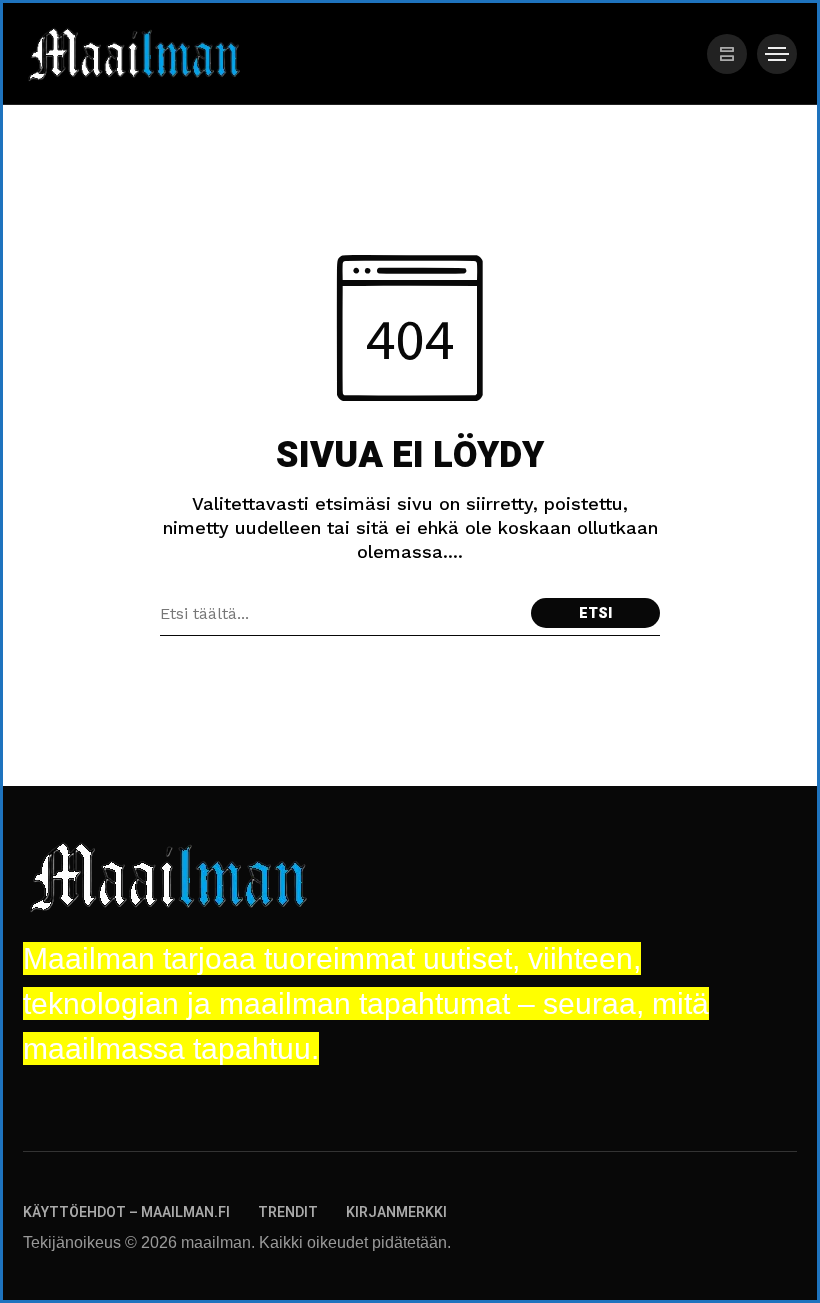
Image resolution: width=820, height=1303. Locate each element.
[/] (727, 54)
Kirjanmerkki (396, 1212)
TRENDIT (288, 1212)
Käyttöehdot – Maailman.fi (126, 1212)
